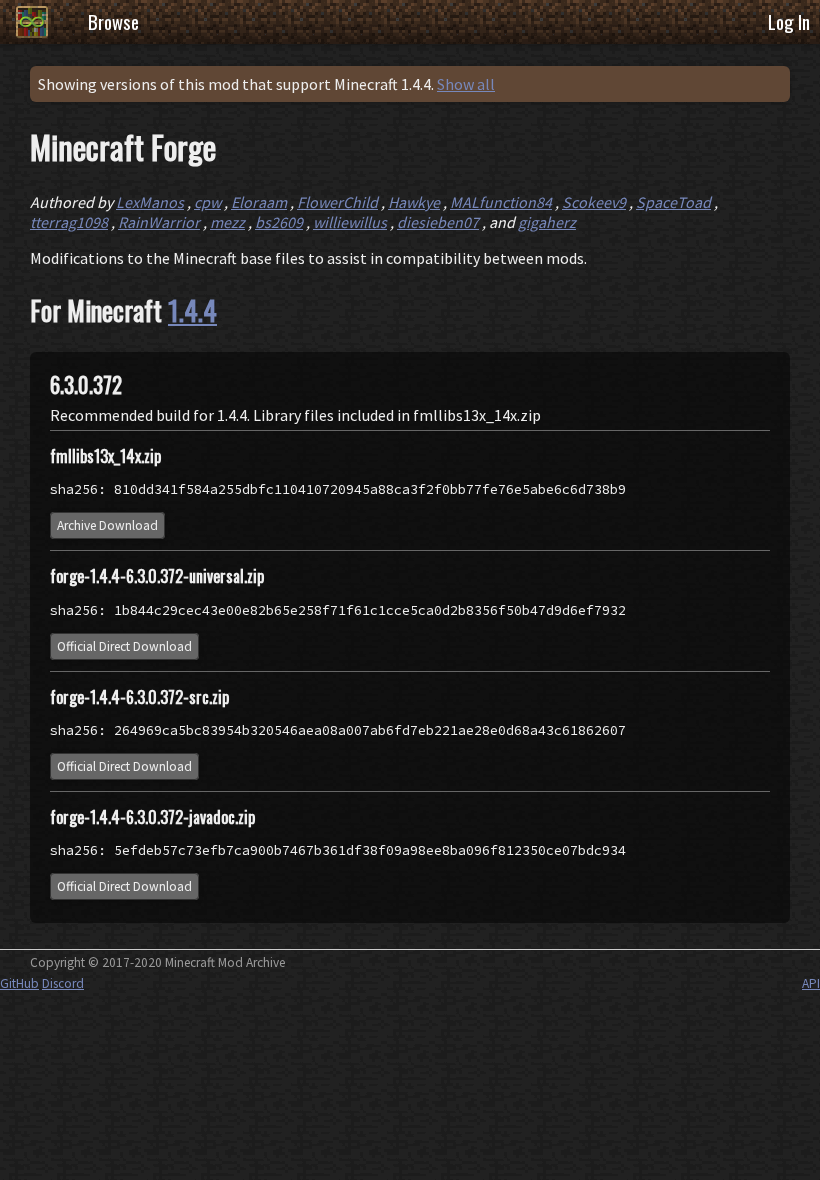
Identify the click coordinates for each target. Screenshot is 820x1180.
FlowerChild (337, 202)
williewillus (350, 222)
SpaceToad (673, 202)
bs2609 (279, 222)
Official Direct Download (124, 646)
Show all (466, 84)
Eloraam (259, 202)
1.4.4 (192, 310)
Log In (789, 21)
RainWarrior (159, 222)
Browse (113, 21)
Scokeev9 (594, 202)
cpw (207, 202)
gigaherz (547, 222)
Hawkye (414, 202)
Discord (63, 983)
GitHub (19, 983)
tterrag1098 (69, 222)
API (811, 983)
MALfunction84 (501, 202)
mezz (227, 222)
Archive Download (107, 525)
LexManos (150, 202)
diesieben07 (438, 222)
